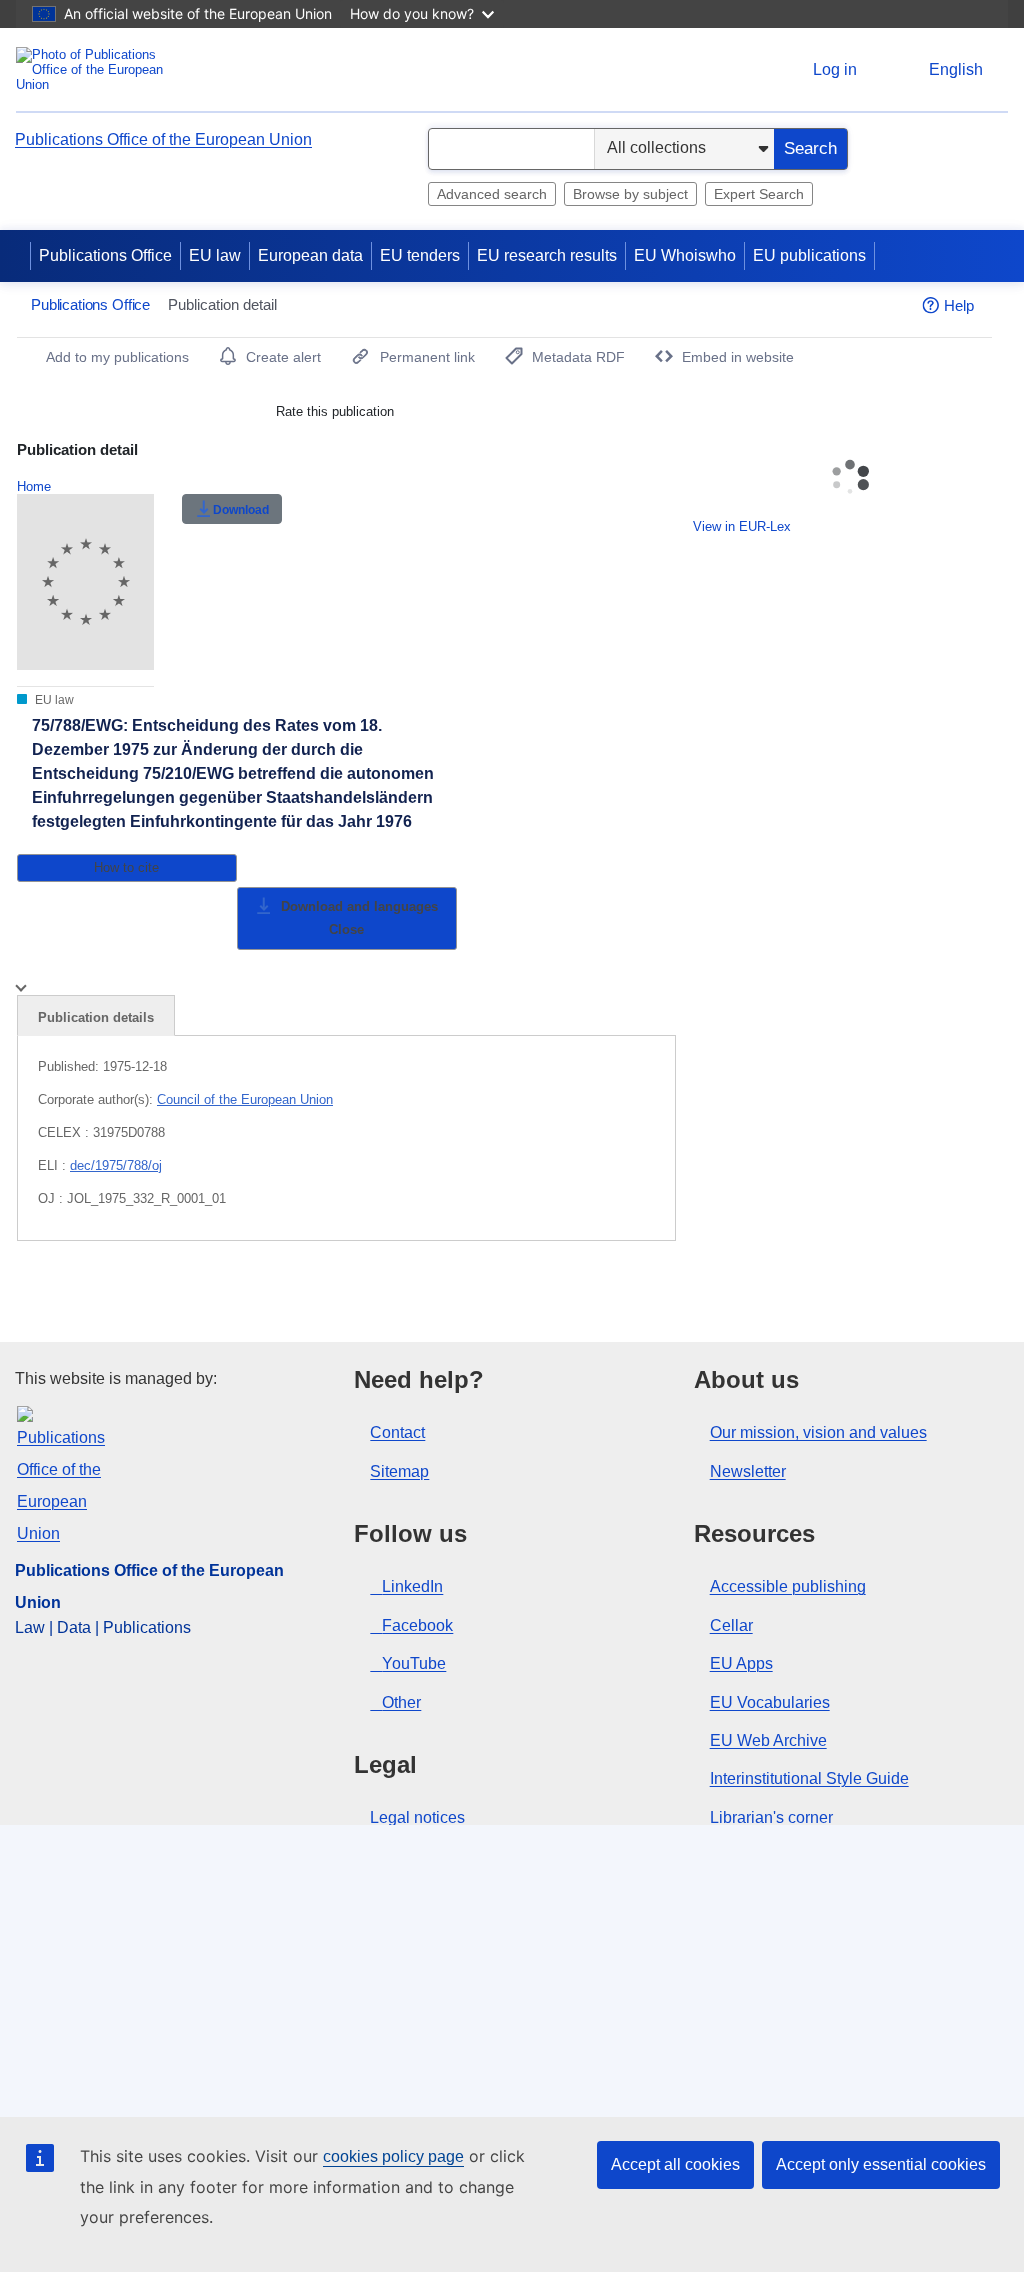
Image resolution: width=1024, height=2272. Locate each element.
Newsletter (748, 1471)
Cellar (731, 1625)
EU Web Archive (768, 1740)
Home (34, 486)
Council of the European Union (245, 1099)
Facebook (417, 1625)
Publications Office (105, 255)
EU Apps (741, 1663)
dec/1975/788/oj (116, 1165)
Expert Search (759, 194)
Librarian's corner (771, 1817)
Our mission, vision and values (818, 1432)
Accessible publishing (788, 1586)
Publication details (96, 1017)
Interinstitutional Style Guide (809, 1778)
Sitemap (399, 1471)
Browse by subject (630, 194)
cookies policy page (393, 2156)
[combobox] (511, 149)
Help (959, 305)
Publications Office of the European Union (163, 139)
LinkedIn (412, 1586)
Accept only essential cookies (881, 2164)
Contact (397, 1432)
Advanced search (492, 194)
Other (401, 1702)
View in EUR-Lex (742, 526)
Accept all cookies (675, 2164)
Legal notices (417, 1817)
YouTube (414, 1663)
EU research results (547, 255)
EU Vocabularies (770, 1702)
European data (310, 255)
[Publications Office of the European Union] (95, 69)
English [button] (956, 69)
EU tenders (420, 255)
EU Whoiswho (685, 255)
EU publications (809, 255)
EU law (215, 255)
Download (241, 510)
